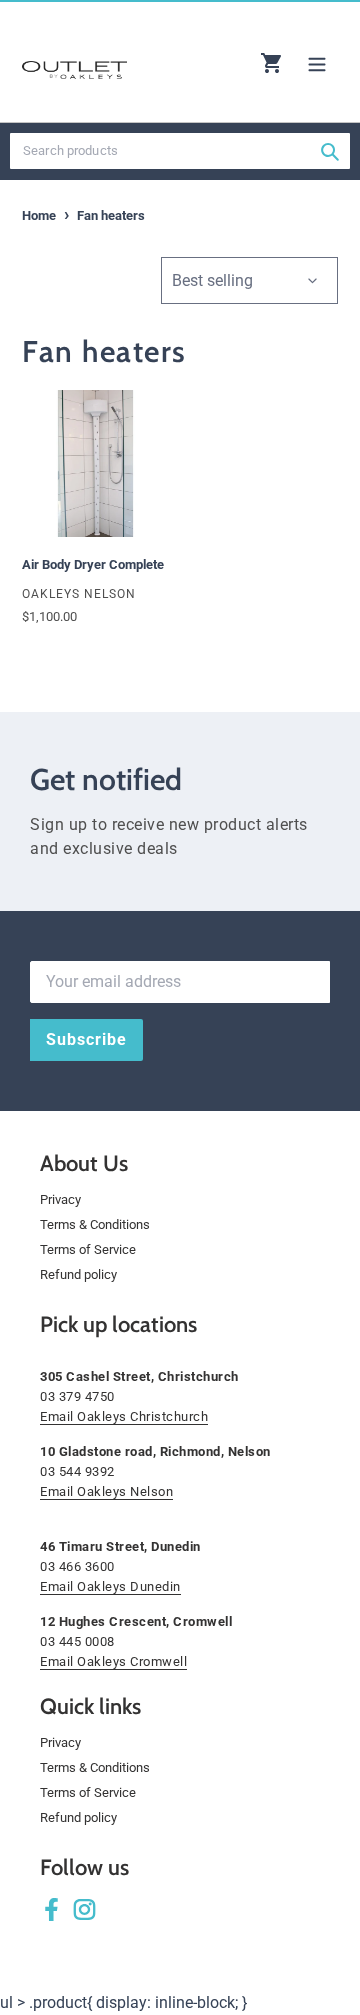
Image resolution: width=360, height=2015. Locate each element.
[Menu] (317, 62)
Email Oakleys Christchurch (124, 1416)
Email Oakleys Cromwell (113, 1661)
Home (39, 215)
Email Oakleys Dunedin (110, 1586)
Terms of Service (88, 1249)
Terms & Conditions (95, 1224)
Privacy (60, 1199)
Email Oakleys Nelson (106, 1491)
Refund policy (78, 1274)
